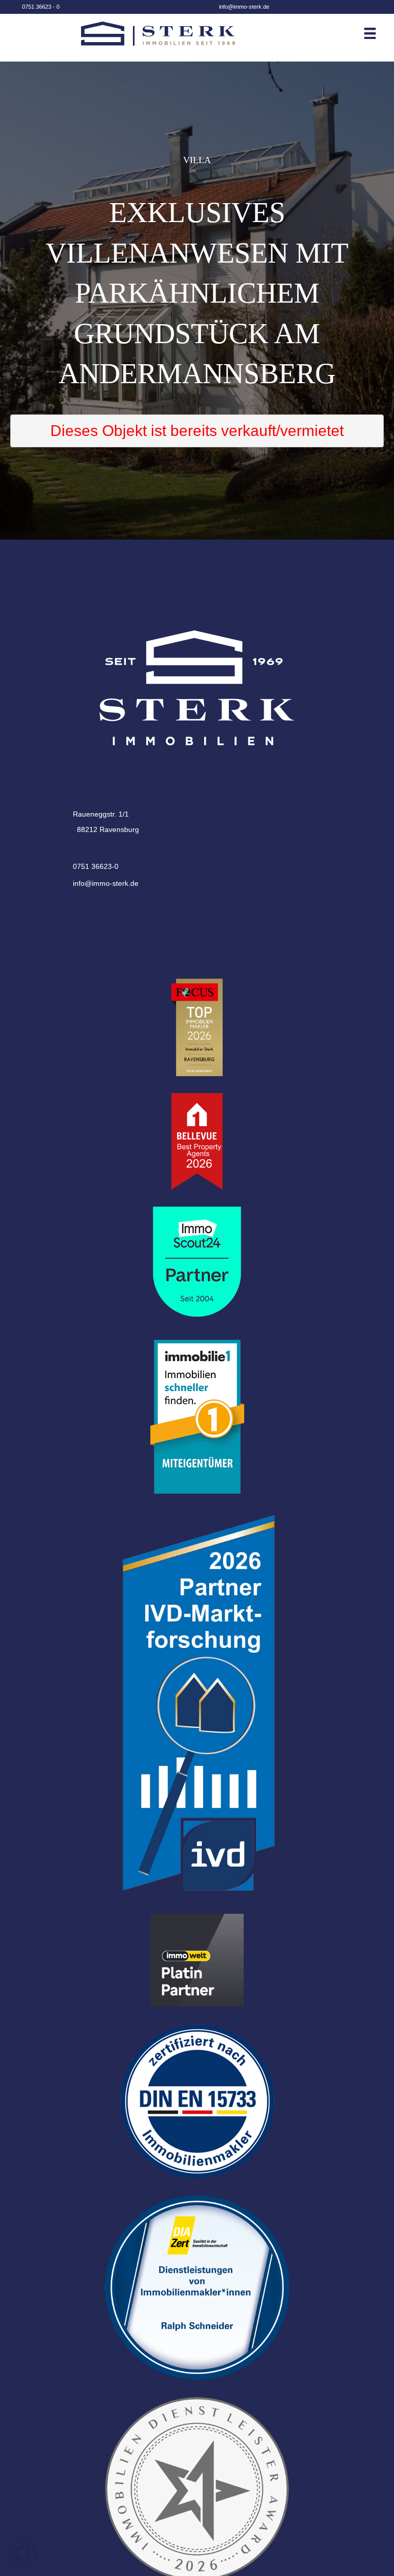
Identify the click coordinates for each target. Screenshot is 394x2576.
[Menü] (378, 33)
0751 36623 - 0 (41, 7)
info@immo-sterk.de (244, 7)
